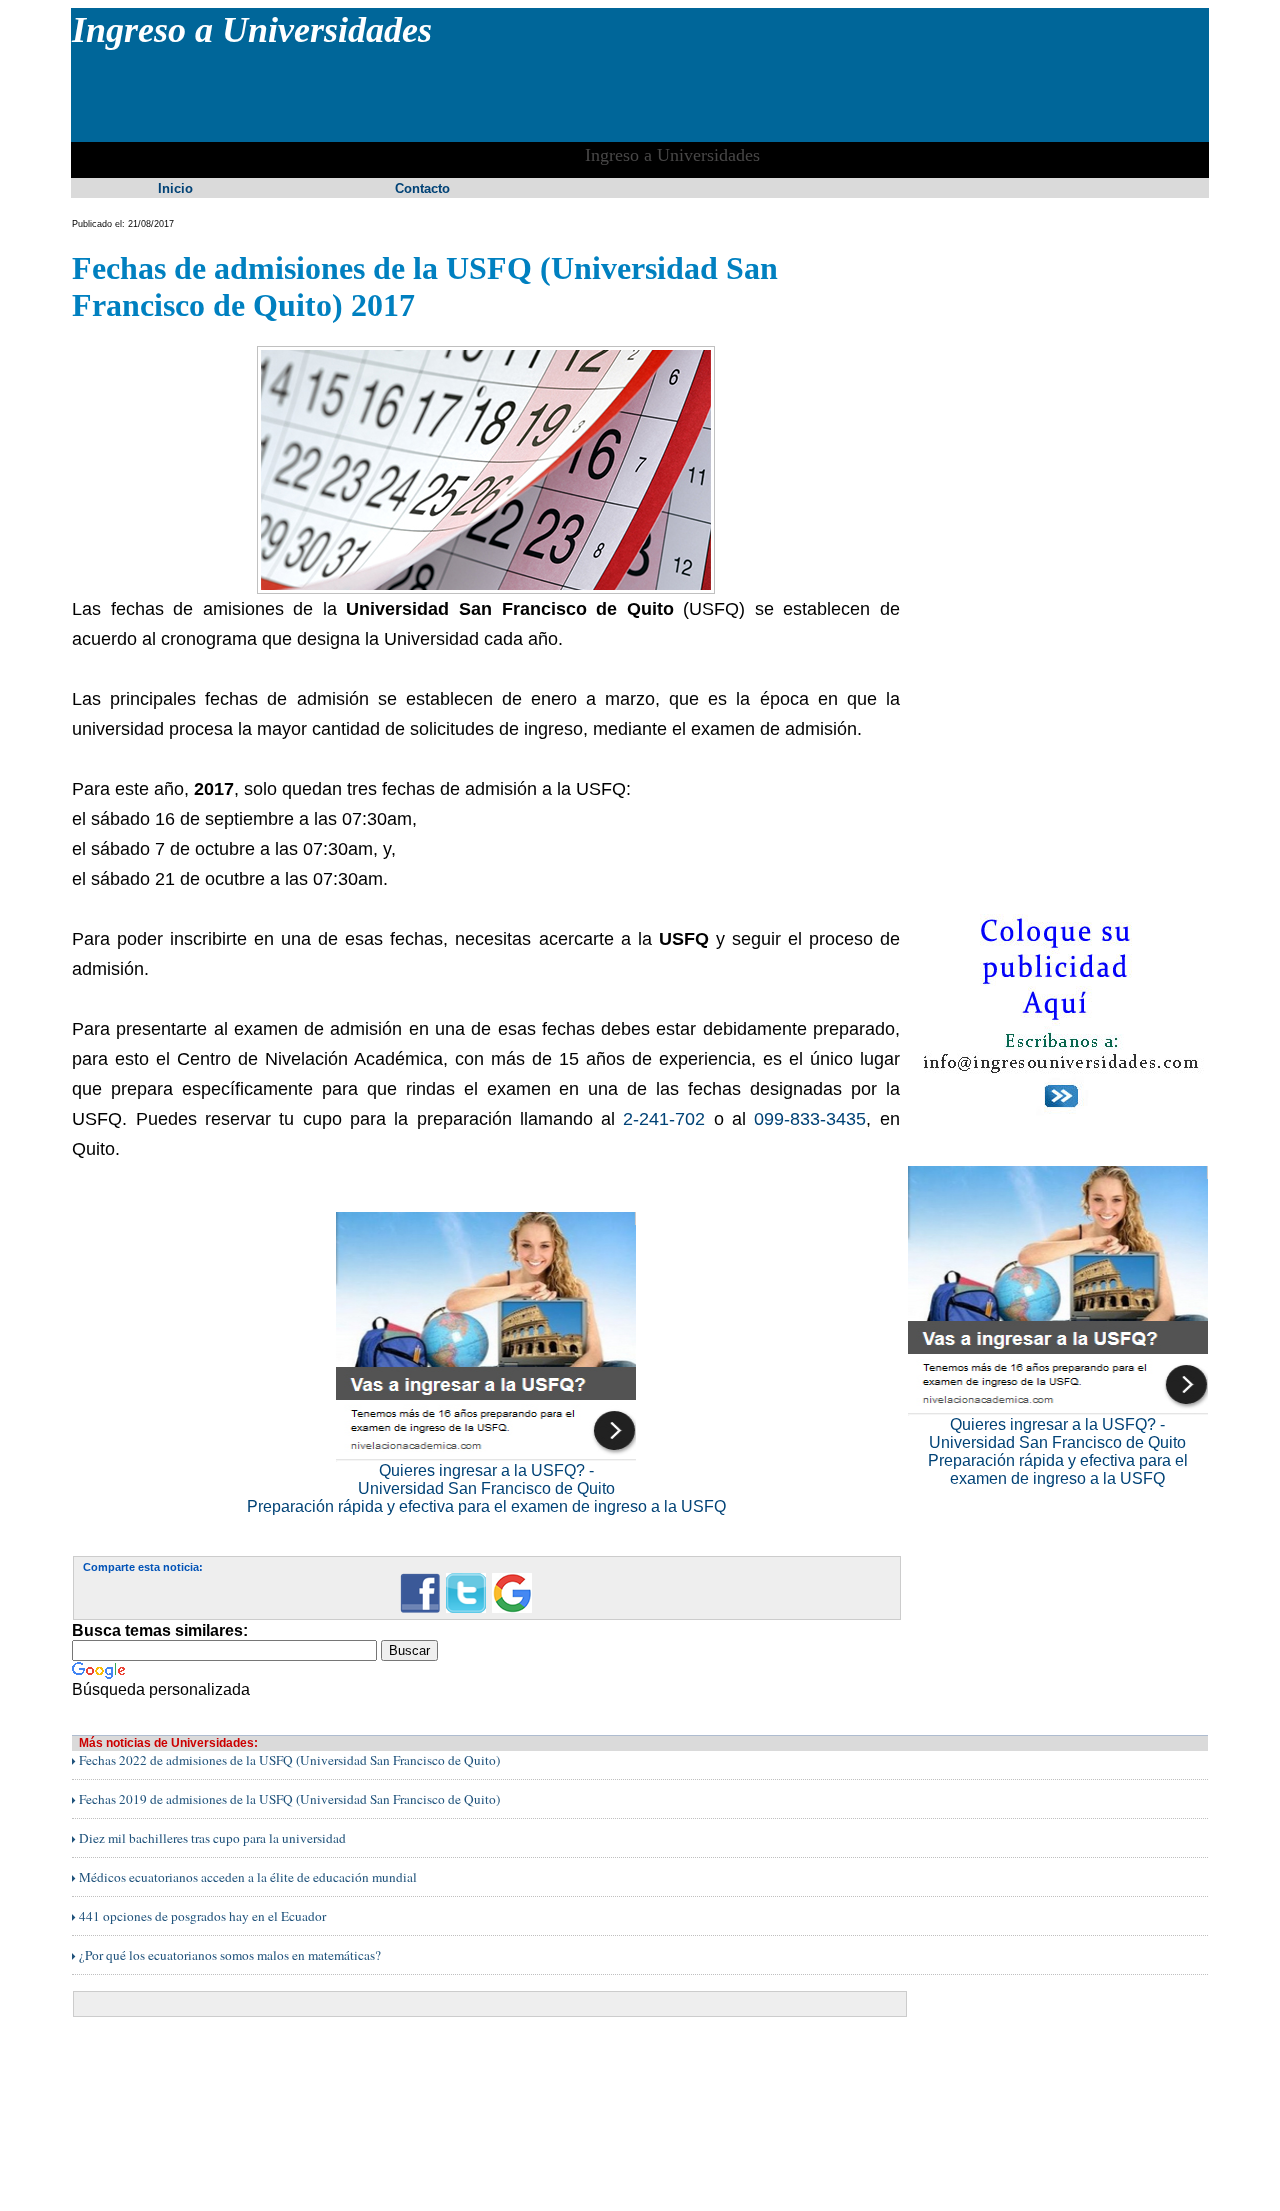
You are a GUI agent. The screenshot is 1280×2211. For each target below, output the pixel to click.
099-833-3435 (810, 1119)
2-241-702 (664, 1119)
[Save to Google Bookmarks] (512, 1609)
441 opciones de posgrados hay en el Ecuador (201, 1916)
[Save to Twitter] (466, 1609)
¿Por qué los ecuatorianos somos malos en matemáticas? (228, 1955)
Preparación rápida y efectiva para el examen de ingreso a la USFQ (486, 1506)
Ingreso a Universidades (252, 30)
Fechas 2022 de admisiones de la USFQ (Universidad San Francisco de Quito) (288, 1760)
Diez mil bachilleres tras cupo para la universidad (211, 1838)
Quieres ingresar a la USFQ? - (486, 1470)
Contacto (422, 188)
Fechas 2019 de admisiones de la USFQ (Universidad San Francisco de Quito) (288, 1799)
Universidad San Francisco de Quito (486, 1488)
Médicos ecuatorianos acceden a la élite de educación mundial (246, 1877)
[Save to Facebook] (420, 1609)
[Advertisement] (436, 96)
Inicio (175, 188)
